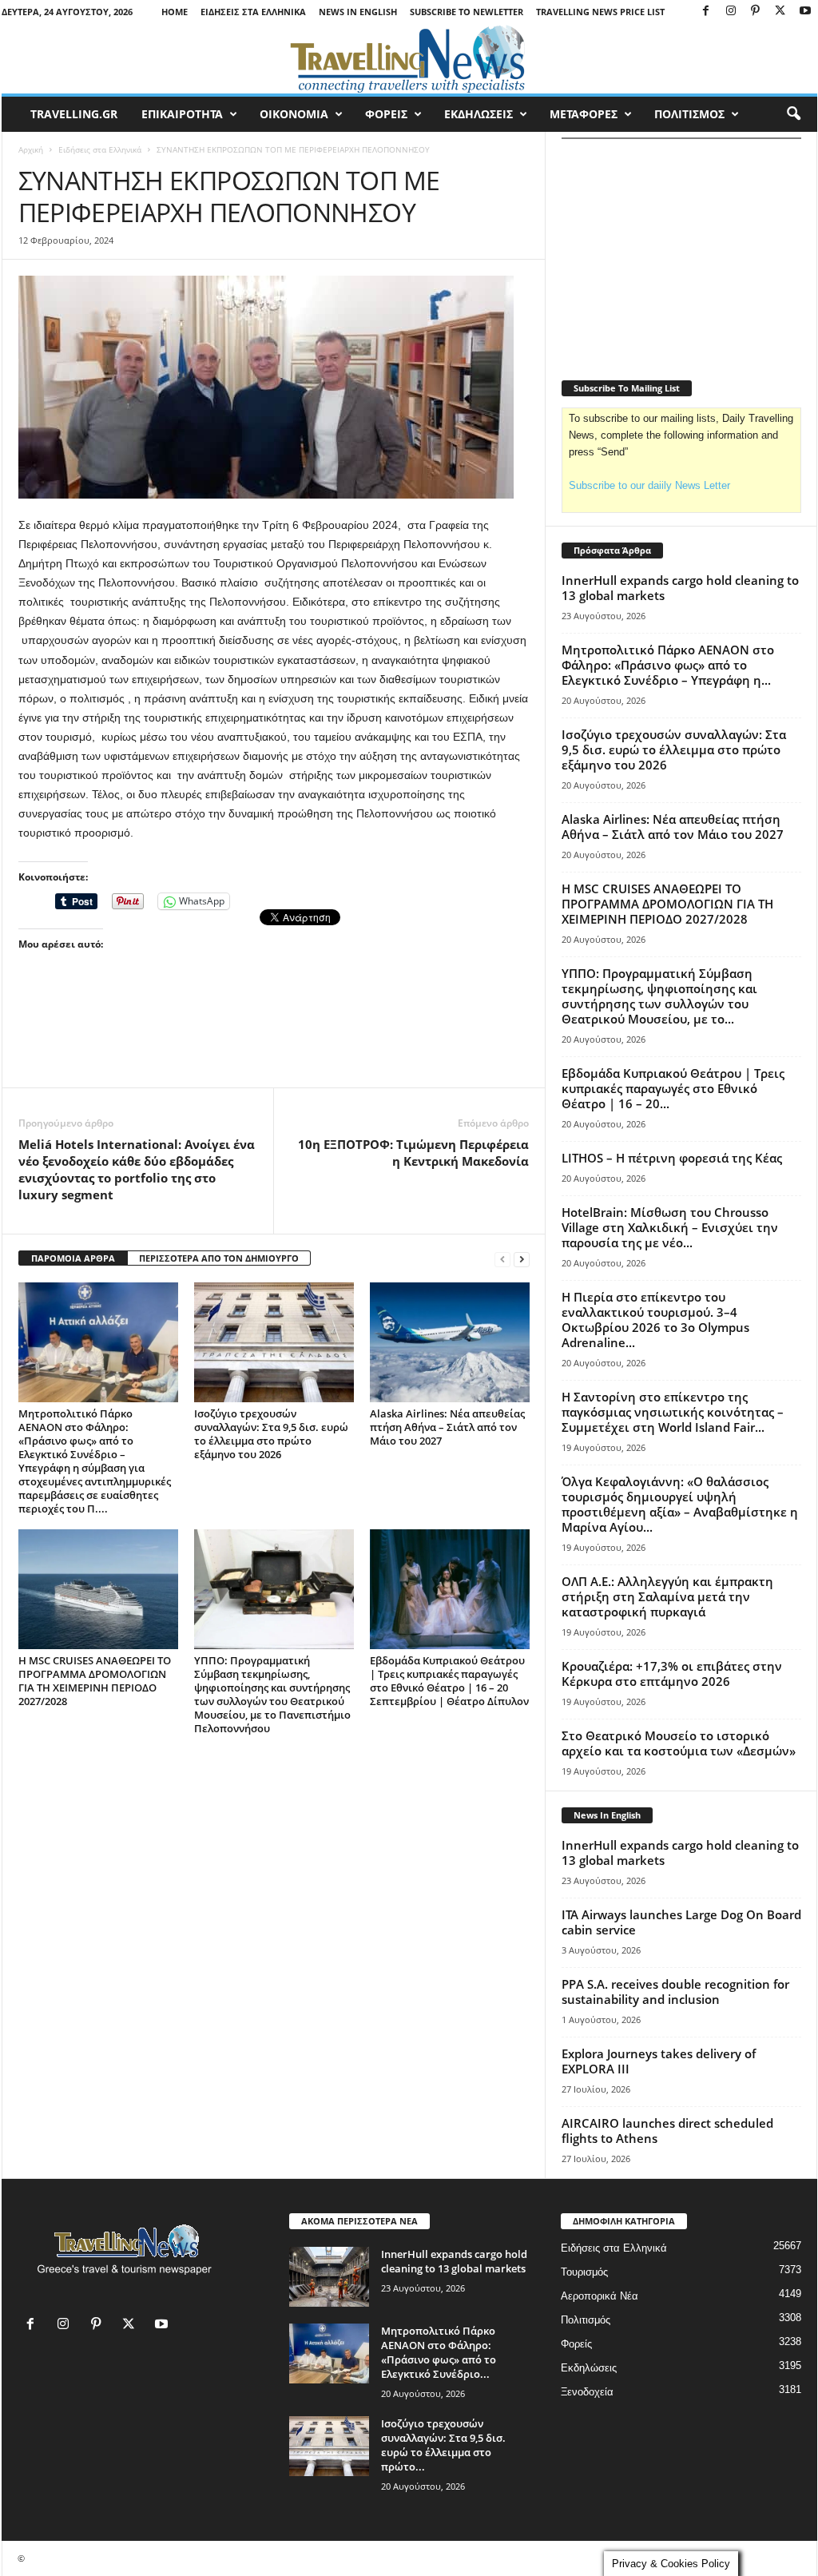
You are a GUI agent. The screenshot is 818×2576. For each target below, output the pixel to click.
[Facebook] (706, 12)
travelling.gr (74, 114)
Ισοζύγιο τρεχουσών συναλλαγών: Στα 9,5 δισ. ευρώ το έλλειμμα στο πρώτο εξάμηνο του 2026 (271, 1434)
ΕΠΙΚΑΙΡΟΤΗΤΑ (182, 114)
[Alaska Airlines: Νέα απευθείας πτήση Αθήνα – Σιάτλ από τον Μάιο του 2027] (450, 1342)
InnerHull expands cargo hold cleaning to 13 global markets (680, 588)
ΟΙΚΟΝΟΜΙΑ (294, 114)
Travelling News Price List (600, 12)
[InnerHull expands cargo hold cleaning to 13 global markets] (329, 2277)
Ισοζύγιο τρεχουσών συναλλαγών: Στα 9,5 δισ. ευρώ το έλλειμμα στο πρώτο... (443, 2445)
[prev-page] (502, 1259)
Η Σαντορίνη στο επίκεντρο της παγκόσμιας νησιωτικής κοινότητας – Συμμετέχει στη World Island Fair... (673, 1412)
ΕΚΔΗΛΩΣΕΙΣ (478, 114)
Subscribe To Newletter (467, 12)
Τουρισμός (584, 2272)
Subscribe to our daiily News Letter (649, 485)
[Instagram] (731, 12)
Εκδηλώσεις (589, 2368)
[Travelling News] (409, 58)
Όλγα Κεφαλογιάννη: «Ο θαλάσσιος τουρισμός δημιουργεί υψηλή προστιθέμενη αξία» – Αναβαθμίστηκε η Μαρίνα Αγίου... (680, 1504)
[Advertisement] (274, 1044)
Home (175, 12)
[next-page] (522, 1259)
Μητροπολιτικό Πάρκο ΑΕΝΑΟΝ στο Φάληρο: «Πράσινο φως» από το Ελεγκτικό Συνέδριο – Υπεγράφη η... (668, 665)
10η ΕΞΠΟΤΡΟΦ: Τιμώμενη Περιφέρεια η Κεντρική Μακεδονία (413, 1153)
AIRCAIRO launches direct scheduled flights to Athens (667, 2131)
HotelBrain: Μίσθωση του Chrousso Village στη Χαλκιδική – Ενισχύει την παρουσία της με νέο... (670, 1227)
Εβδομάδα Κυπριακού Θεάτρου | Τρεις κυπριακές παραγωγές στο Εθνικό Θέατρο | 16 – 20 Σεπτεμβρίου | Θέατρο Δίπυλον (449, 1681)
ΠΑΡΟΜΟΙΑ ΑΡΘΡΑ (73, 1258)
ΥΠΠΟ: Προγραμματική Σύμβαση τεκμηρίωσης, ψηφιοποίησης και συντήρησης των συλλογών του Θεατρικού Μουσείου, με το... (659, 996)
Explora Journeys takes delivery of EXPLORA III (659, 2061)
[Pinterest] (756, 12)
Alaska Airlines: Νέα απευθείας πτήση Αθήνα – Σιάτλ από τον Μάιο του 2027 (447, 1427)
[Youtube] (805, 12)
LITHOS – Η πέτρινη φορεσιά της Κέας (672, 1158)
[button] (793, 114)
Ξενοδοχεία (587, 2392)
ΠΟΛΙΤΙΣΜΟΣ (689, 114)
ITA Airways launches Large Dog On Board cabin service (681, 1922)
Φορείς (576, 2344)
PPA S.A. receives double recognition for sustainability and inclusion (675, 1992)
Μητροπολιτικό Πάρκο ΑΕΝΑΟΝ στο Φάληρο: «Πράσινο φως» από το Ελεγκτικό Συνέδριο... (439, 2352)
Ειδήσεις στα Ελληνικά (253, 12)
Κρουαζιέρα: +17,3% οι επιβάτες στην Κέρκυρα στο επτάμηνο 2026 (672, 1674)
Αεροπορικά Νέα (600, 2296)
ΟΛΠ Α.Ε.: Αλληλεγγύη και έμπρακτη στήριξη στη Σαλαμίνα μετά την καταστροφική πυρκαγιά (667, 1596)
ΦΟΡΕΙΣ (386, 114)
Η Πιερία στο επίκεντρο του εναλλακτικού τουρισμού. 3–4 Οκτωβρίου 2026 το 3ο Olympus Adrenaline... (655, 1320)
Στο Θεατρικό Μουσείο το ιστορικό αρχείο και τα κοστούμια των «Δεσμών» (679, 1743)
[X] (780, 12)
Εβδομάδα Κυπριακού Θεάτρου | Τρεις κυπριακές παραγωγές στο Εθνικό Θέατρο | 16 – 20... (673, 1088)
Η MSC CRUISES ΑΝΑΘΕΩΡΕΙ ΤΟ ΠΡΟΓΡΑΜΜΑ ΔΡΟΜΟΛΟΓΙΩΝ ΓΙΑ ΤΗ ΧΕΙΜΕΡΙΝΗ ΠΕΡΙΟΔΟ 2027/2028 (95, 1681)
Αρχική (31, 149)
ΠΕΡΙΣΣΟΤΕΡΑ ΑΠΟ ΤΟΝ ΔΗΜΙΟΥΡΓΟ (219, 1258)
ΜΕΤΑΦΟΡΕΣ (584, 114)
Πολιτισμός (586, 2320)
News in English (358, 12)
